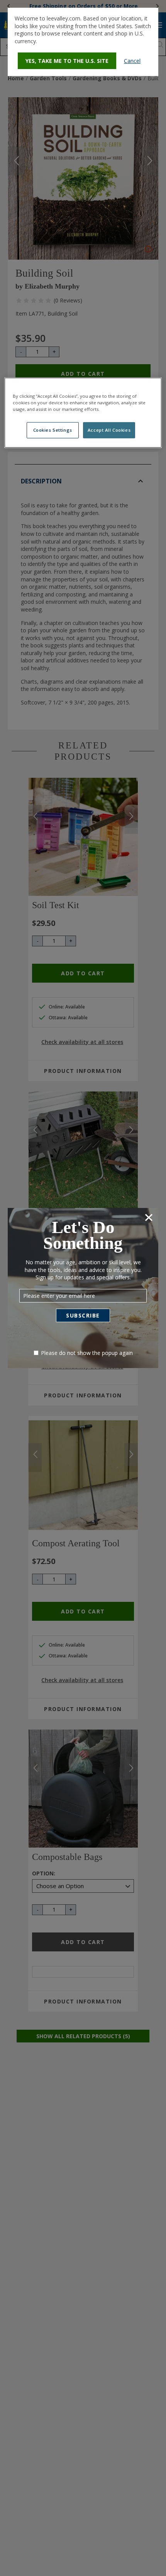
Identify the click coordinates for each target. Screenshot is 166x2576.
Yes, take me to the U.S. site (67, 61)
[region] (83, 413)
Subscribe (83, 1315)
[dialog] (83, 42)
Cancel (132, 61)
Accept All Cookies (109, 430)
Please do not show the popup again (87, 1353)
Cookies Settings (53, 430)
